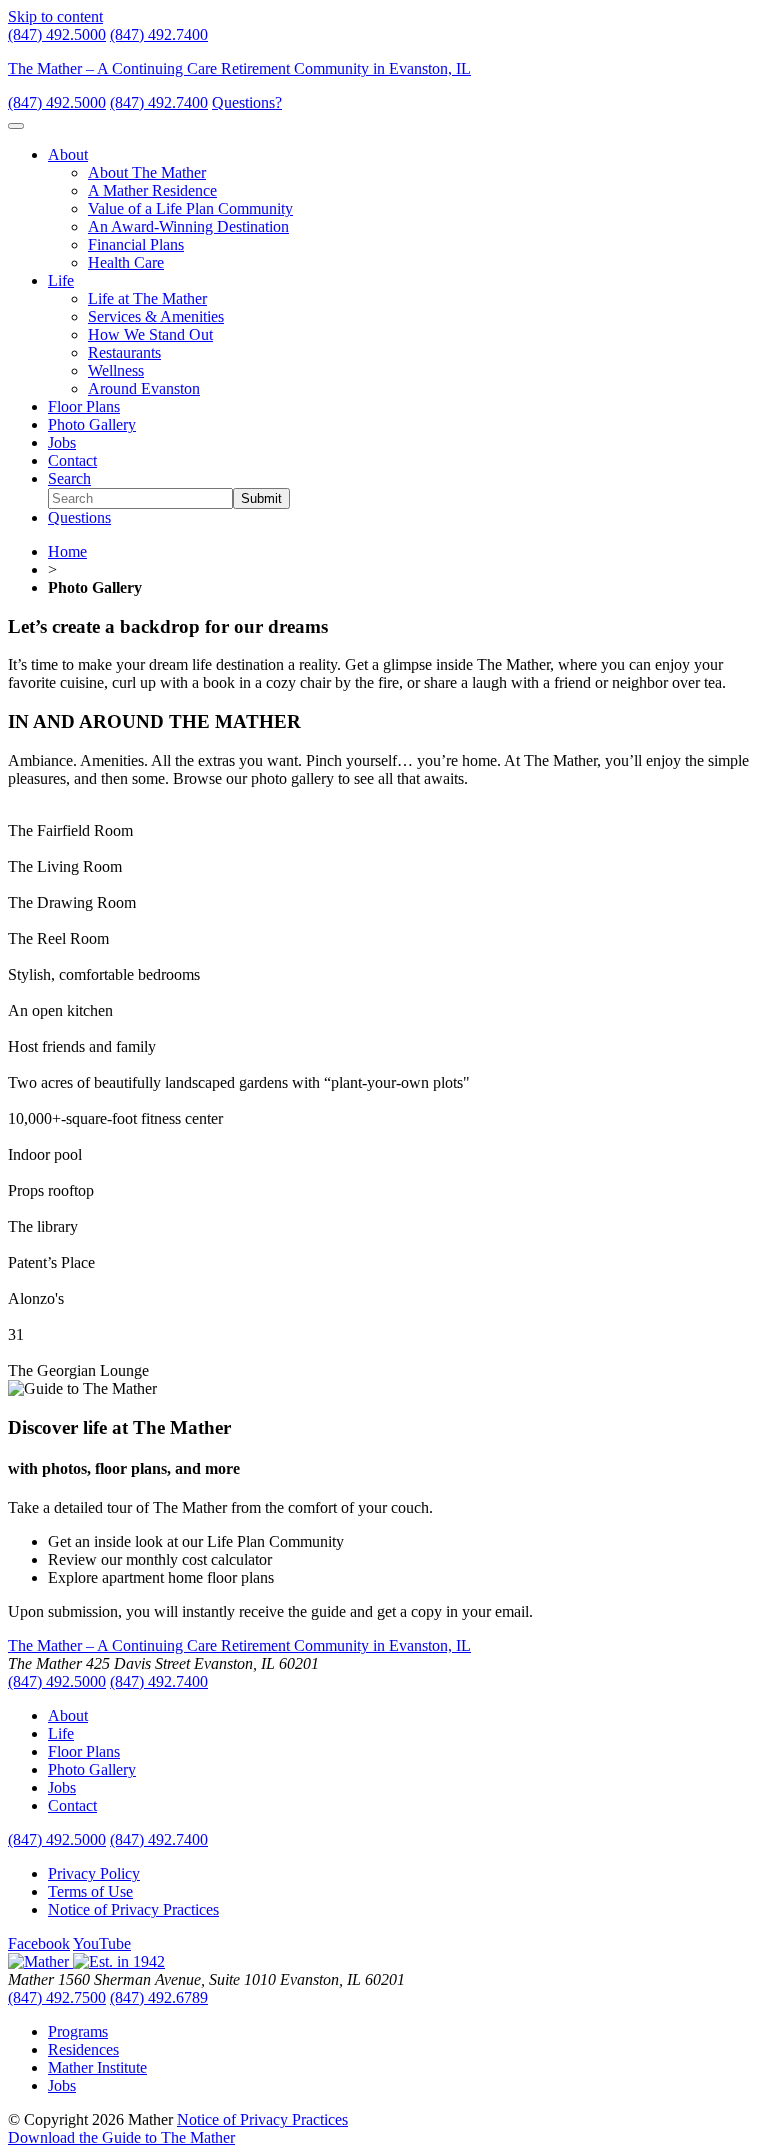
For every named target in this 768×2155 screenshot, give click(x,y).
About (68, 154)
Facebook (39, 1943)
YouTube (102, 1943)
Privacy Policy (94, 1873)
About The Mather (147, 172)
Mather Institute (97, 2067)
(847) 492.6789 (159, 1997)
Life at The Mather (147, 298)
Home (67, 551)
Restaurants (124, 352)
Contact (72, 460)
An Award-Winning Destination (188, 226)
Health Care (126, 262)
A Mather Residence (152, 190)
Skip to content (55, 16)
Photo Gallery (92, 424)
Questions (79, 517)
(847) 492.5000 (57, 34)
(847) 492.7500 (57, 1997)
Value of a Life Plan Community (190, 208)
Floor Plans (84, 406)
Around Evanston (144, 388)
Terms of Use (90, 1891)
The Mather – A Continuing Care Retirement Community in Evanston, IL (239, 68)
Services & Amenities (156, 316)
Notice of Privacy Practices (133, 1909)
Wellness (116, 370)
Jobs (62, 442)
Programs (78, 2031)
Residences (83, 2049)
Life (61, 280)
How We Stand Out (150, 334)
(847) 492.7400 (159, 34)
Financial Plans (136, 244)
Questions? (247, 102)
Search (69, 478)
